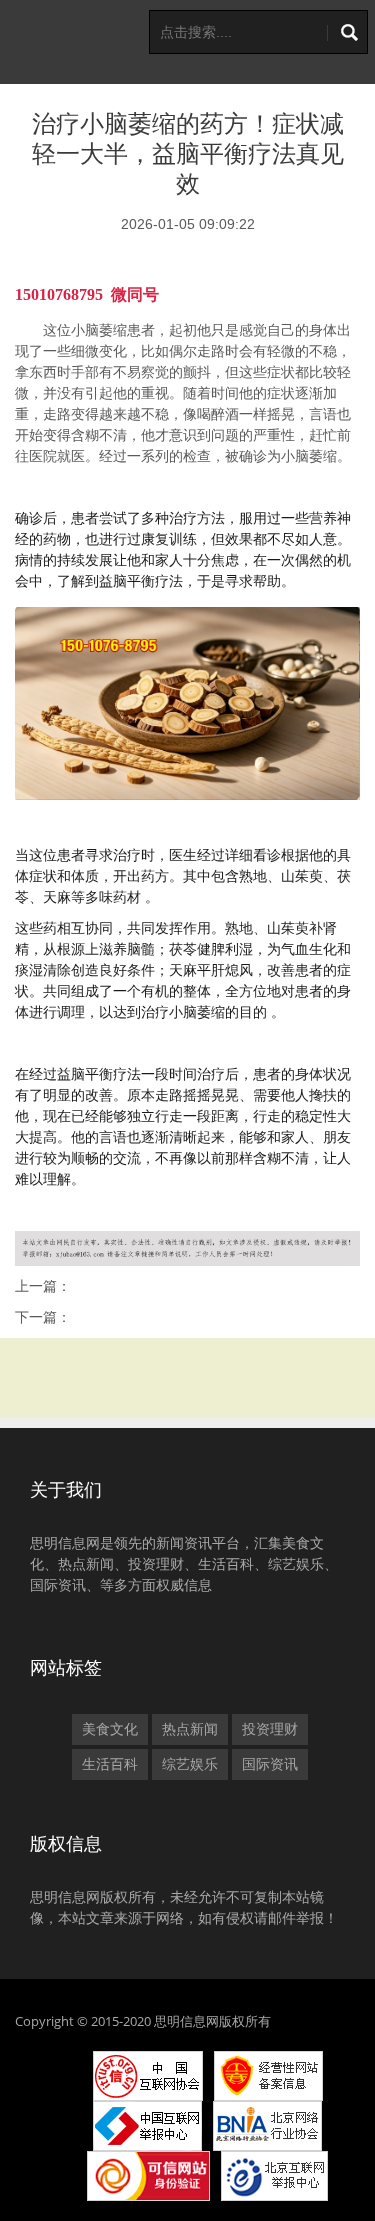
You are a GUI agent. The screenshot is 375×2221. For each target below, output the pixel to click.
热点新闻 (190, 1729)
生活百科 (110, 1764)
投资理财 (270, 1729)
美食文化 (110, 1729)
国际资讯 (270, 1764)
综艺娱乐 (190, 1764)
